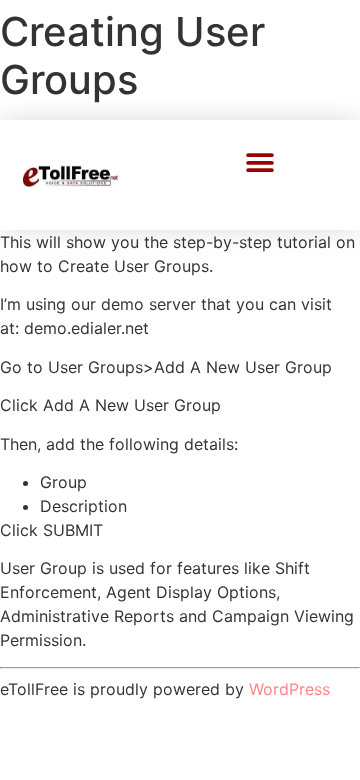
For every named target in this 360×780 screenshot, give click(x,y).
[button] (260, 162)
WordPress (289, 689)
